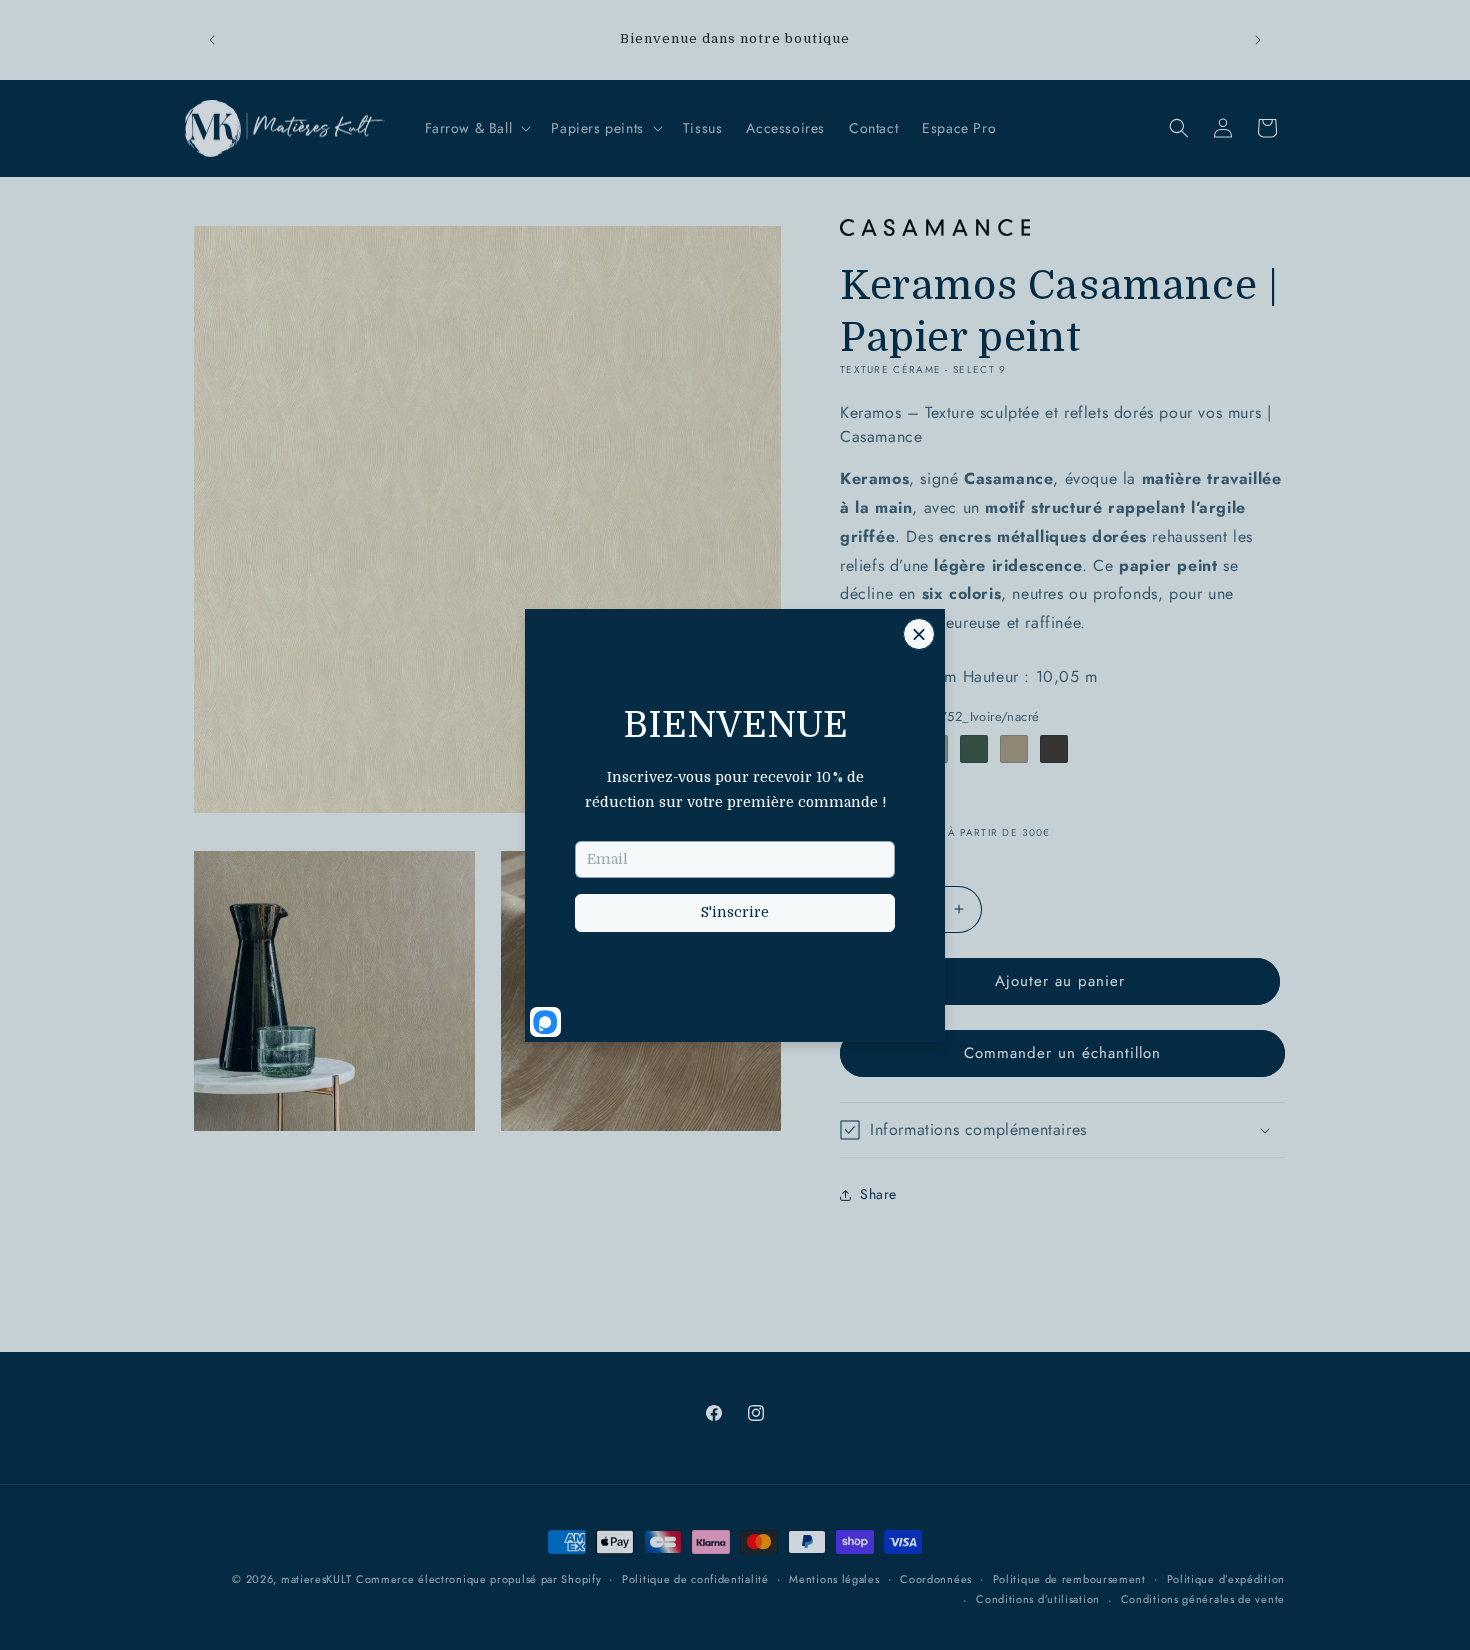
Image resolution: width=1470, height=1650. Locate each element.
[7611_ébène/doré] (1054, 749)
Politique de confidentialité (695, 1579)
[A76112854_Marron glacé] (1014, 749)
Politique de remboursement (1069, 1579)
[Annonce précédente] (212, 40)
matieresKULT (316, 1579)
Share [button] (878, 1194)
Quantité (864, 863)
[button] (476, 128)
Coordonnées (936, 1579)
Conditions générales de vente (1203, 1599)
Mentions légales (834, 1579)
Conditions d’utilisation (1038, 1599)
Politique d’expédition (1226, 1579)
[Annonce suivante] (1258, 40)
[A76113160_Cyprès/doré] (974, 749)
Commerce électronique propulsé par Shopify (478, 1579)
